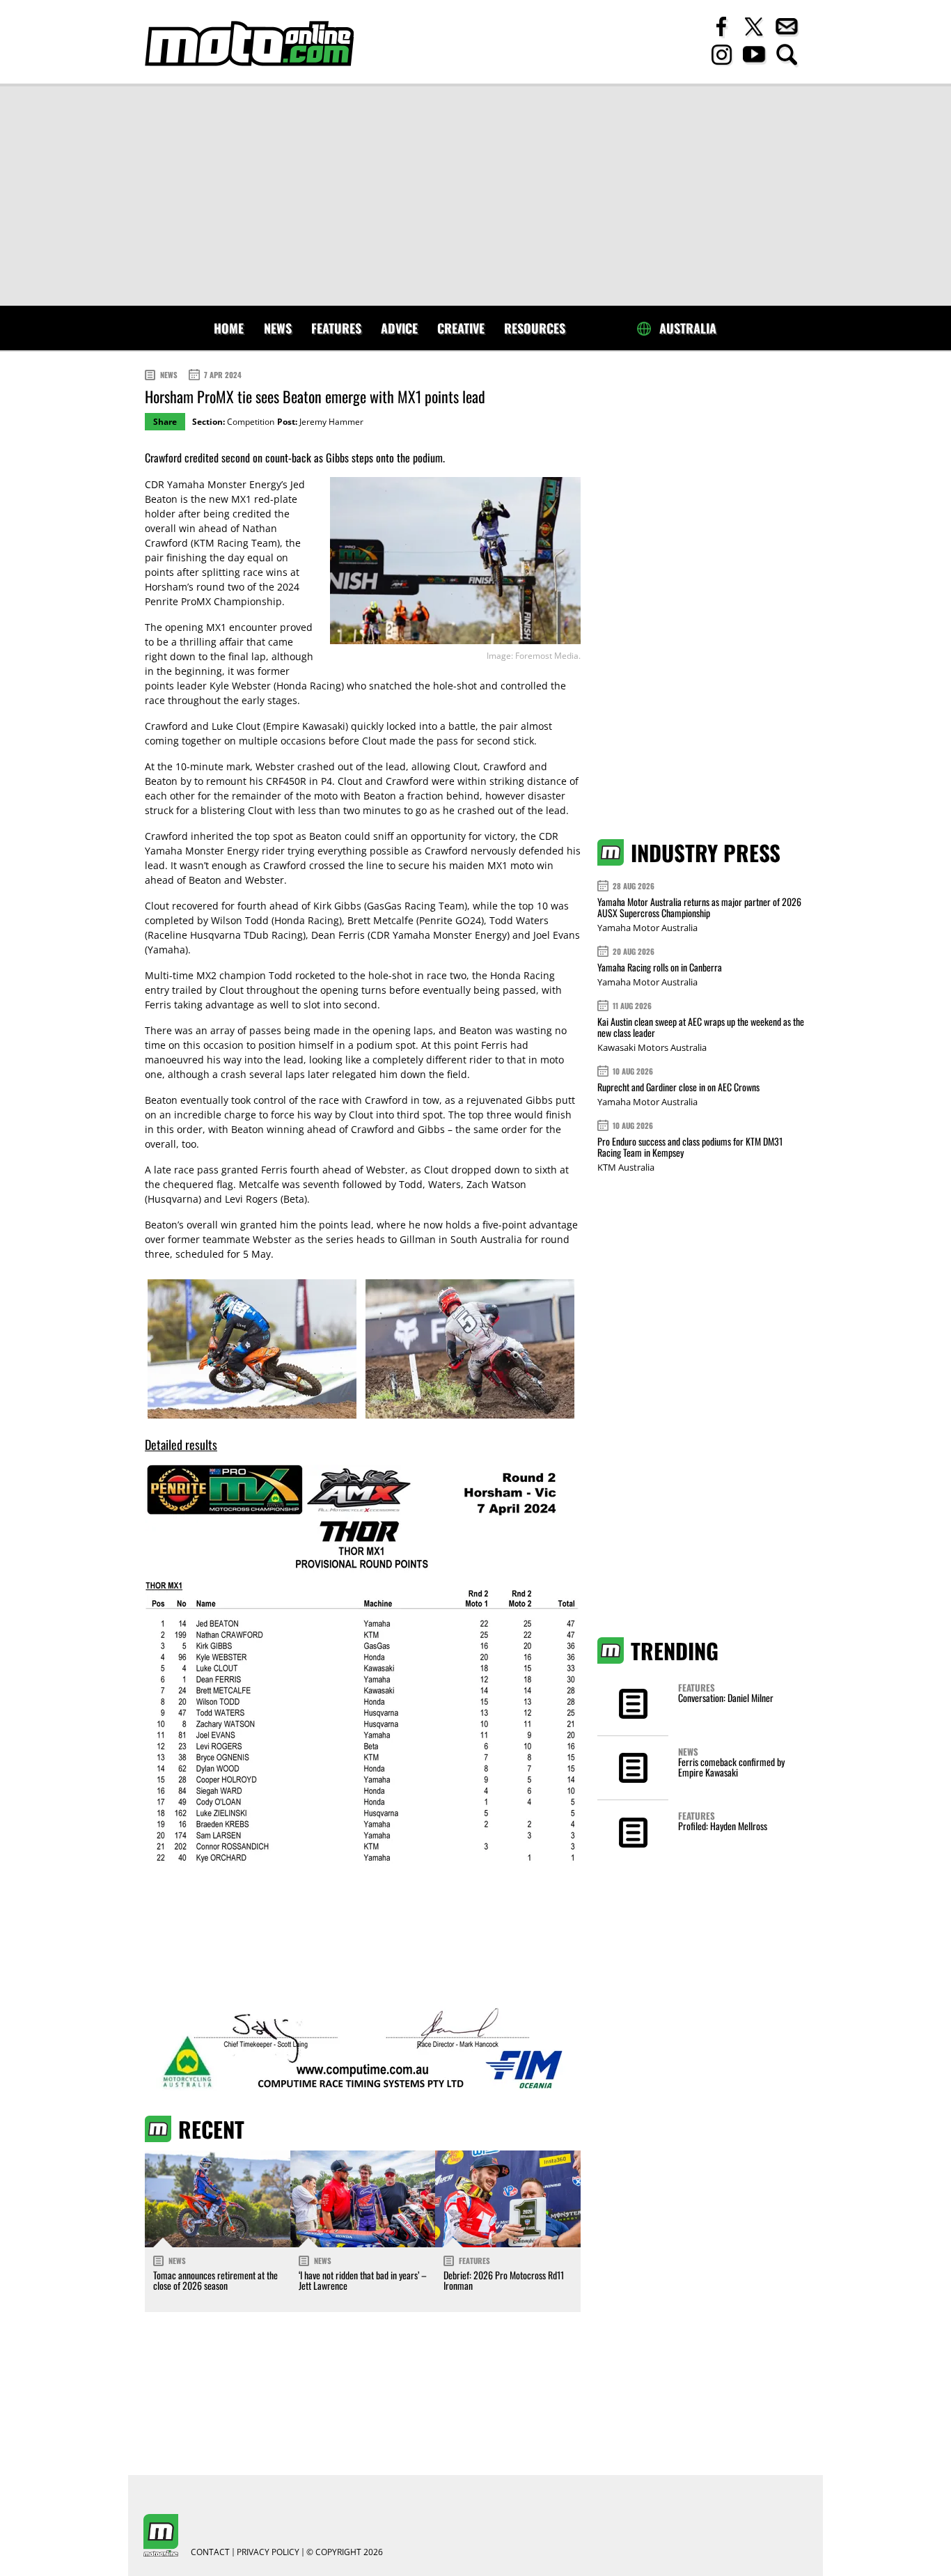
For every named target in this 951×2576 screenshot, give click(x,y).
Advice (399, 328)
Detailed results (181, 1444)
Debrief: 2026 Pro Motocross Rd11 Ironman (504, 2280)
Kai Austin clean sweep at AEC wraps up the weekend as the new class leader (701, 1027)
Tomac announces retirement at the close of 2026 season (215, 2280)
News (278, 328)
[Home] (249, 44)
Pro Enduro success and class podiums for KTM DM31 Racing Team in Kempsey (690, 1147)
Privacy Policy (268, 2552)
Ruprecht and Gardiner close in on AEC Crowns (678, 1087)
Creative (461, 328)
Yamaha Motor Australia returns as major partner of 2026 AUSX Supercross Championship (699, 907)
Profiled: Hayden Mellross (723, 1826)
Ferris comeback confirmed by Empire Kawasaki (731, 1767)
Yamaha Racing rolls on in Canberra (660, 967)
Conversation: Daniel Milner (726, 1697)
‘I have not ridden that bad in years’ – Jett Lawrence (363, 2280)
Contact (210, 2552)
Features (336, 328)
